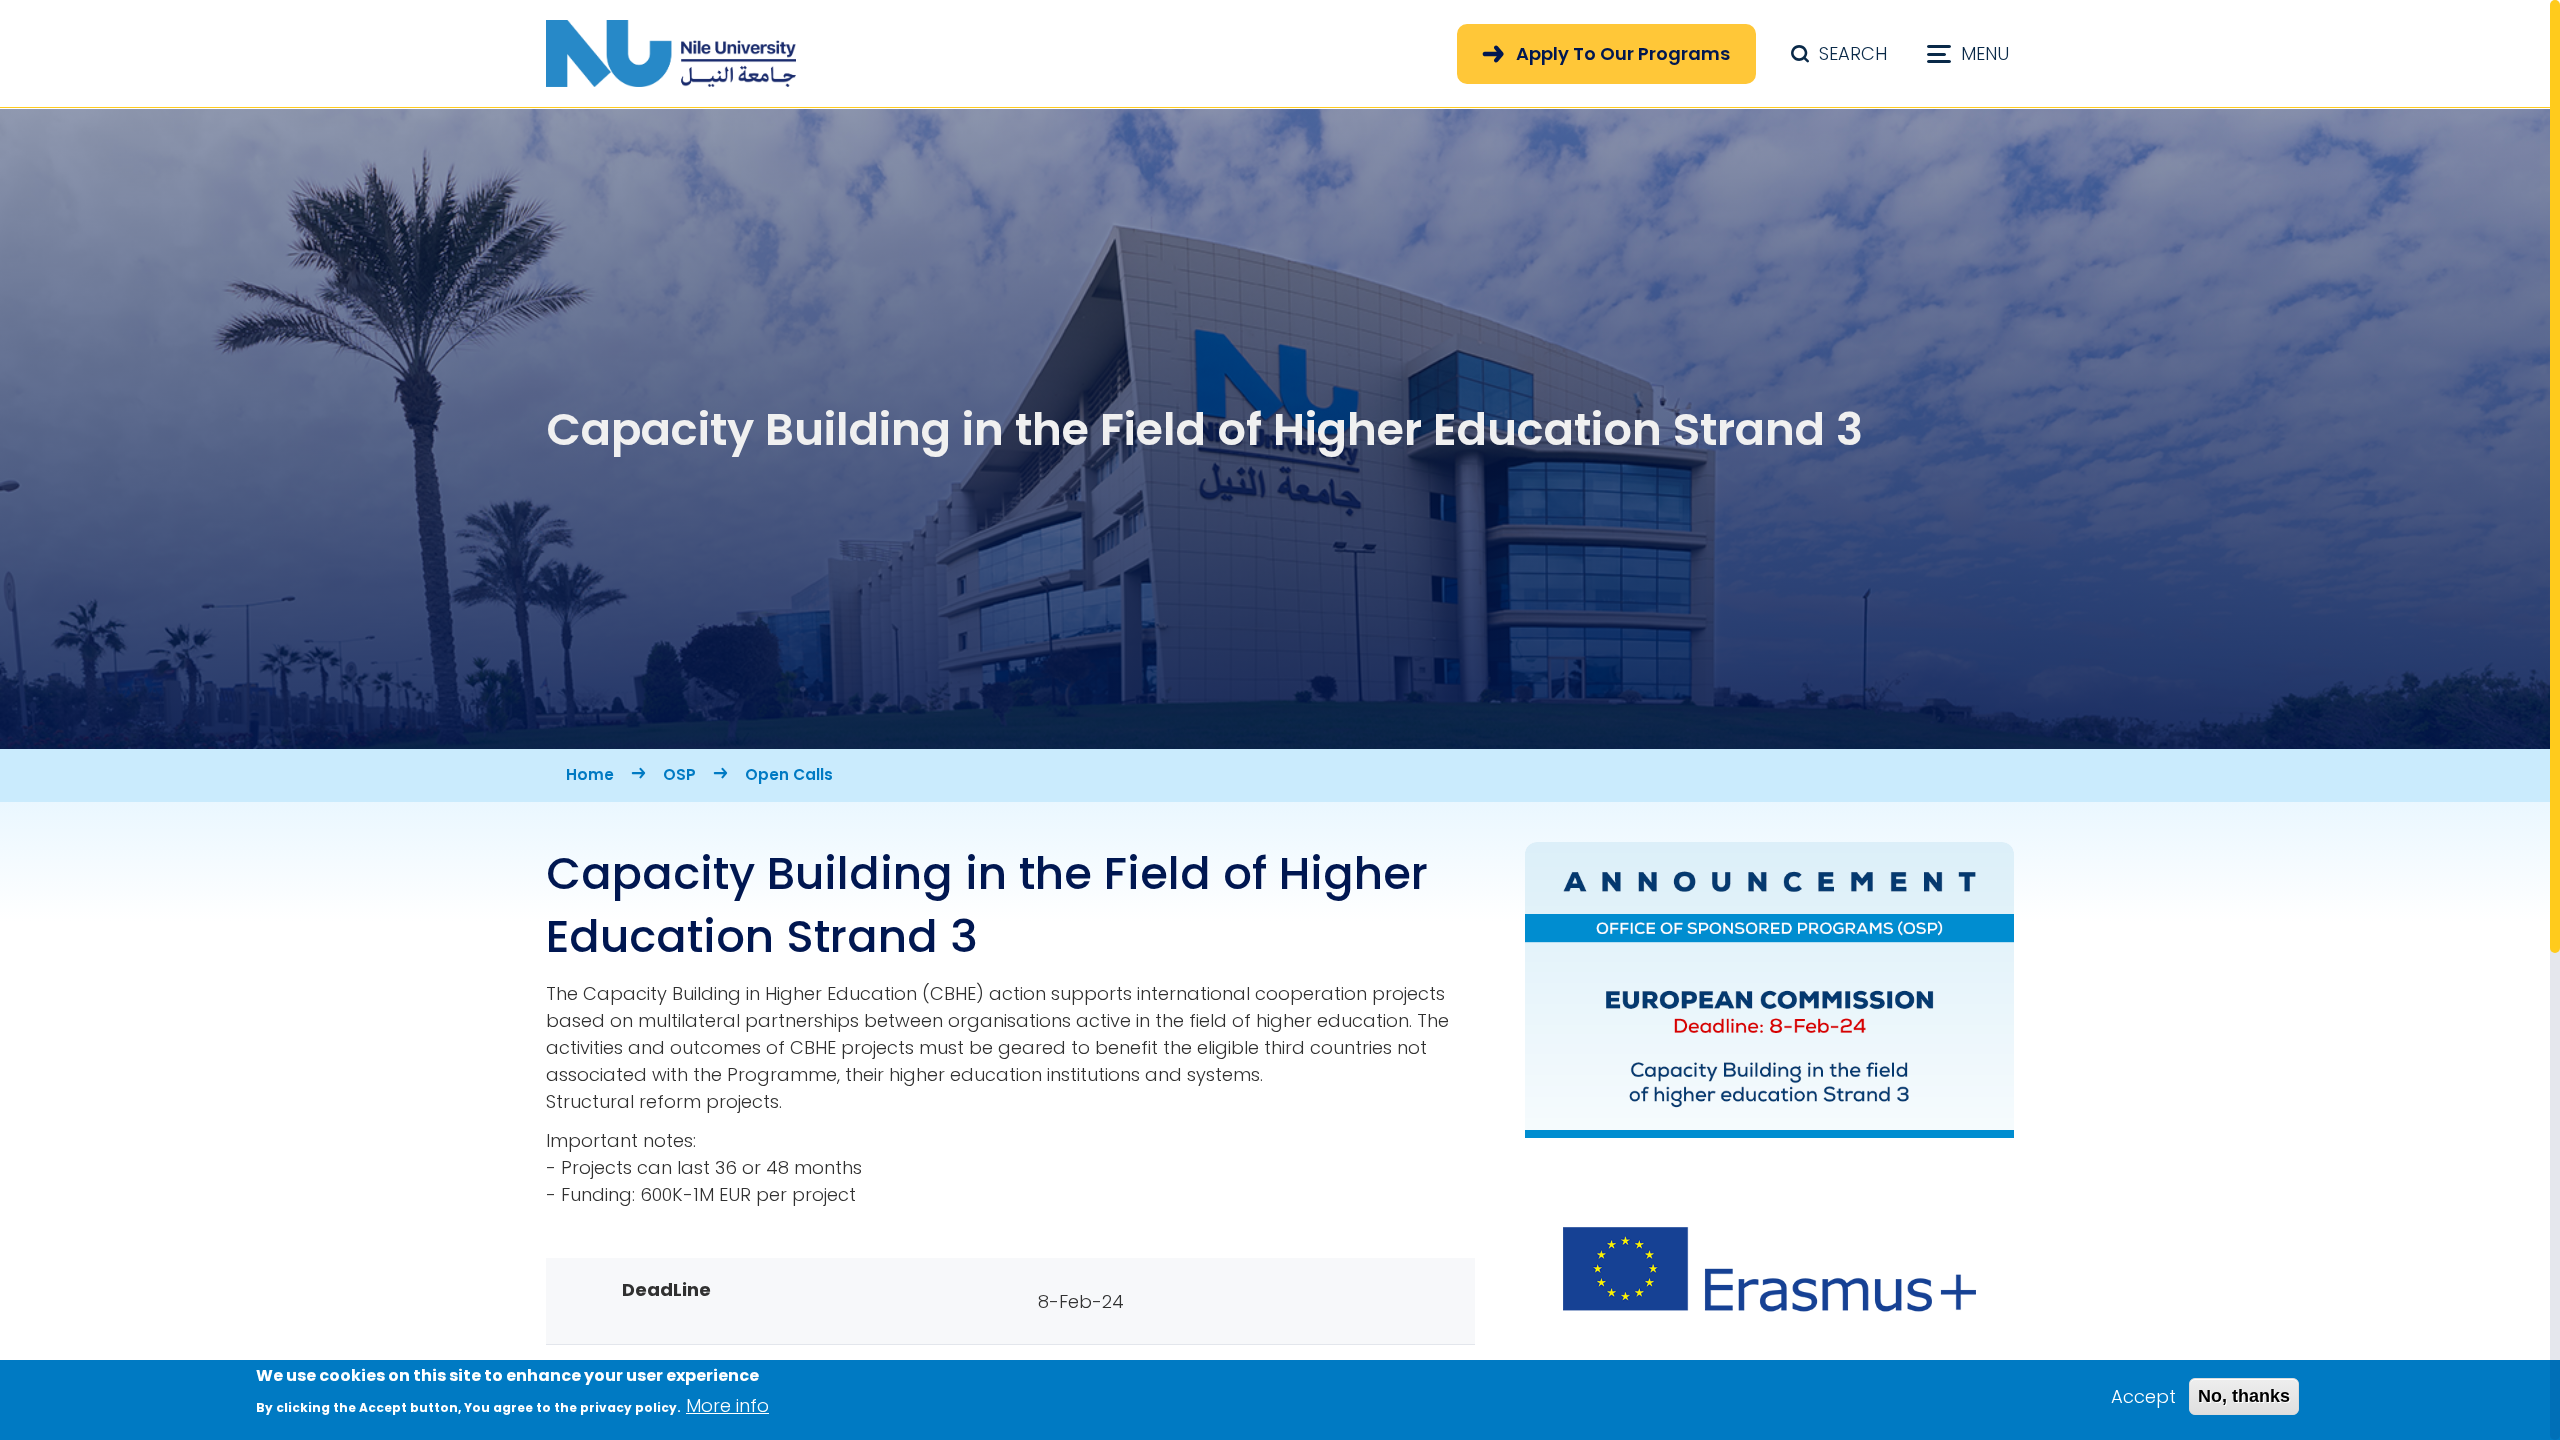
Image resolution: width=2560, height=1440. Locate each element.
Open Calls (789, 774)
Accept (2143, 1396)
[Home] (671, 53)
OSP (679, 774)
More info (727, 1405)
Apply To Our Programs (1623, 53)
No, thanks (2244, 1396)
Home (590, 774)
